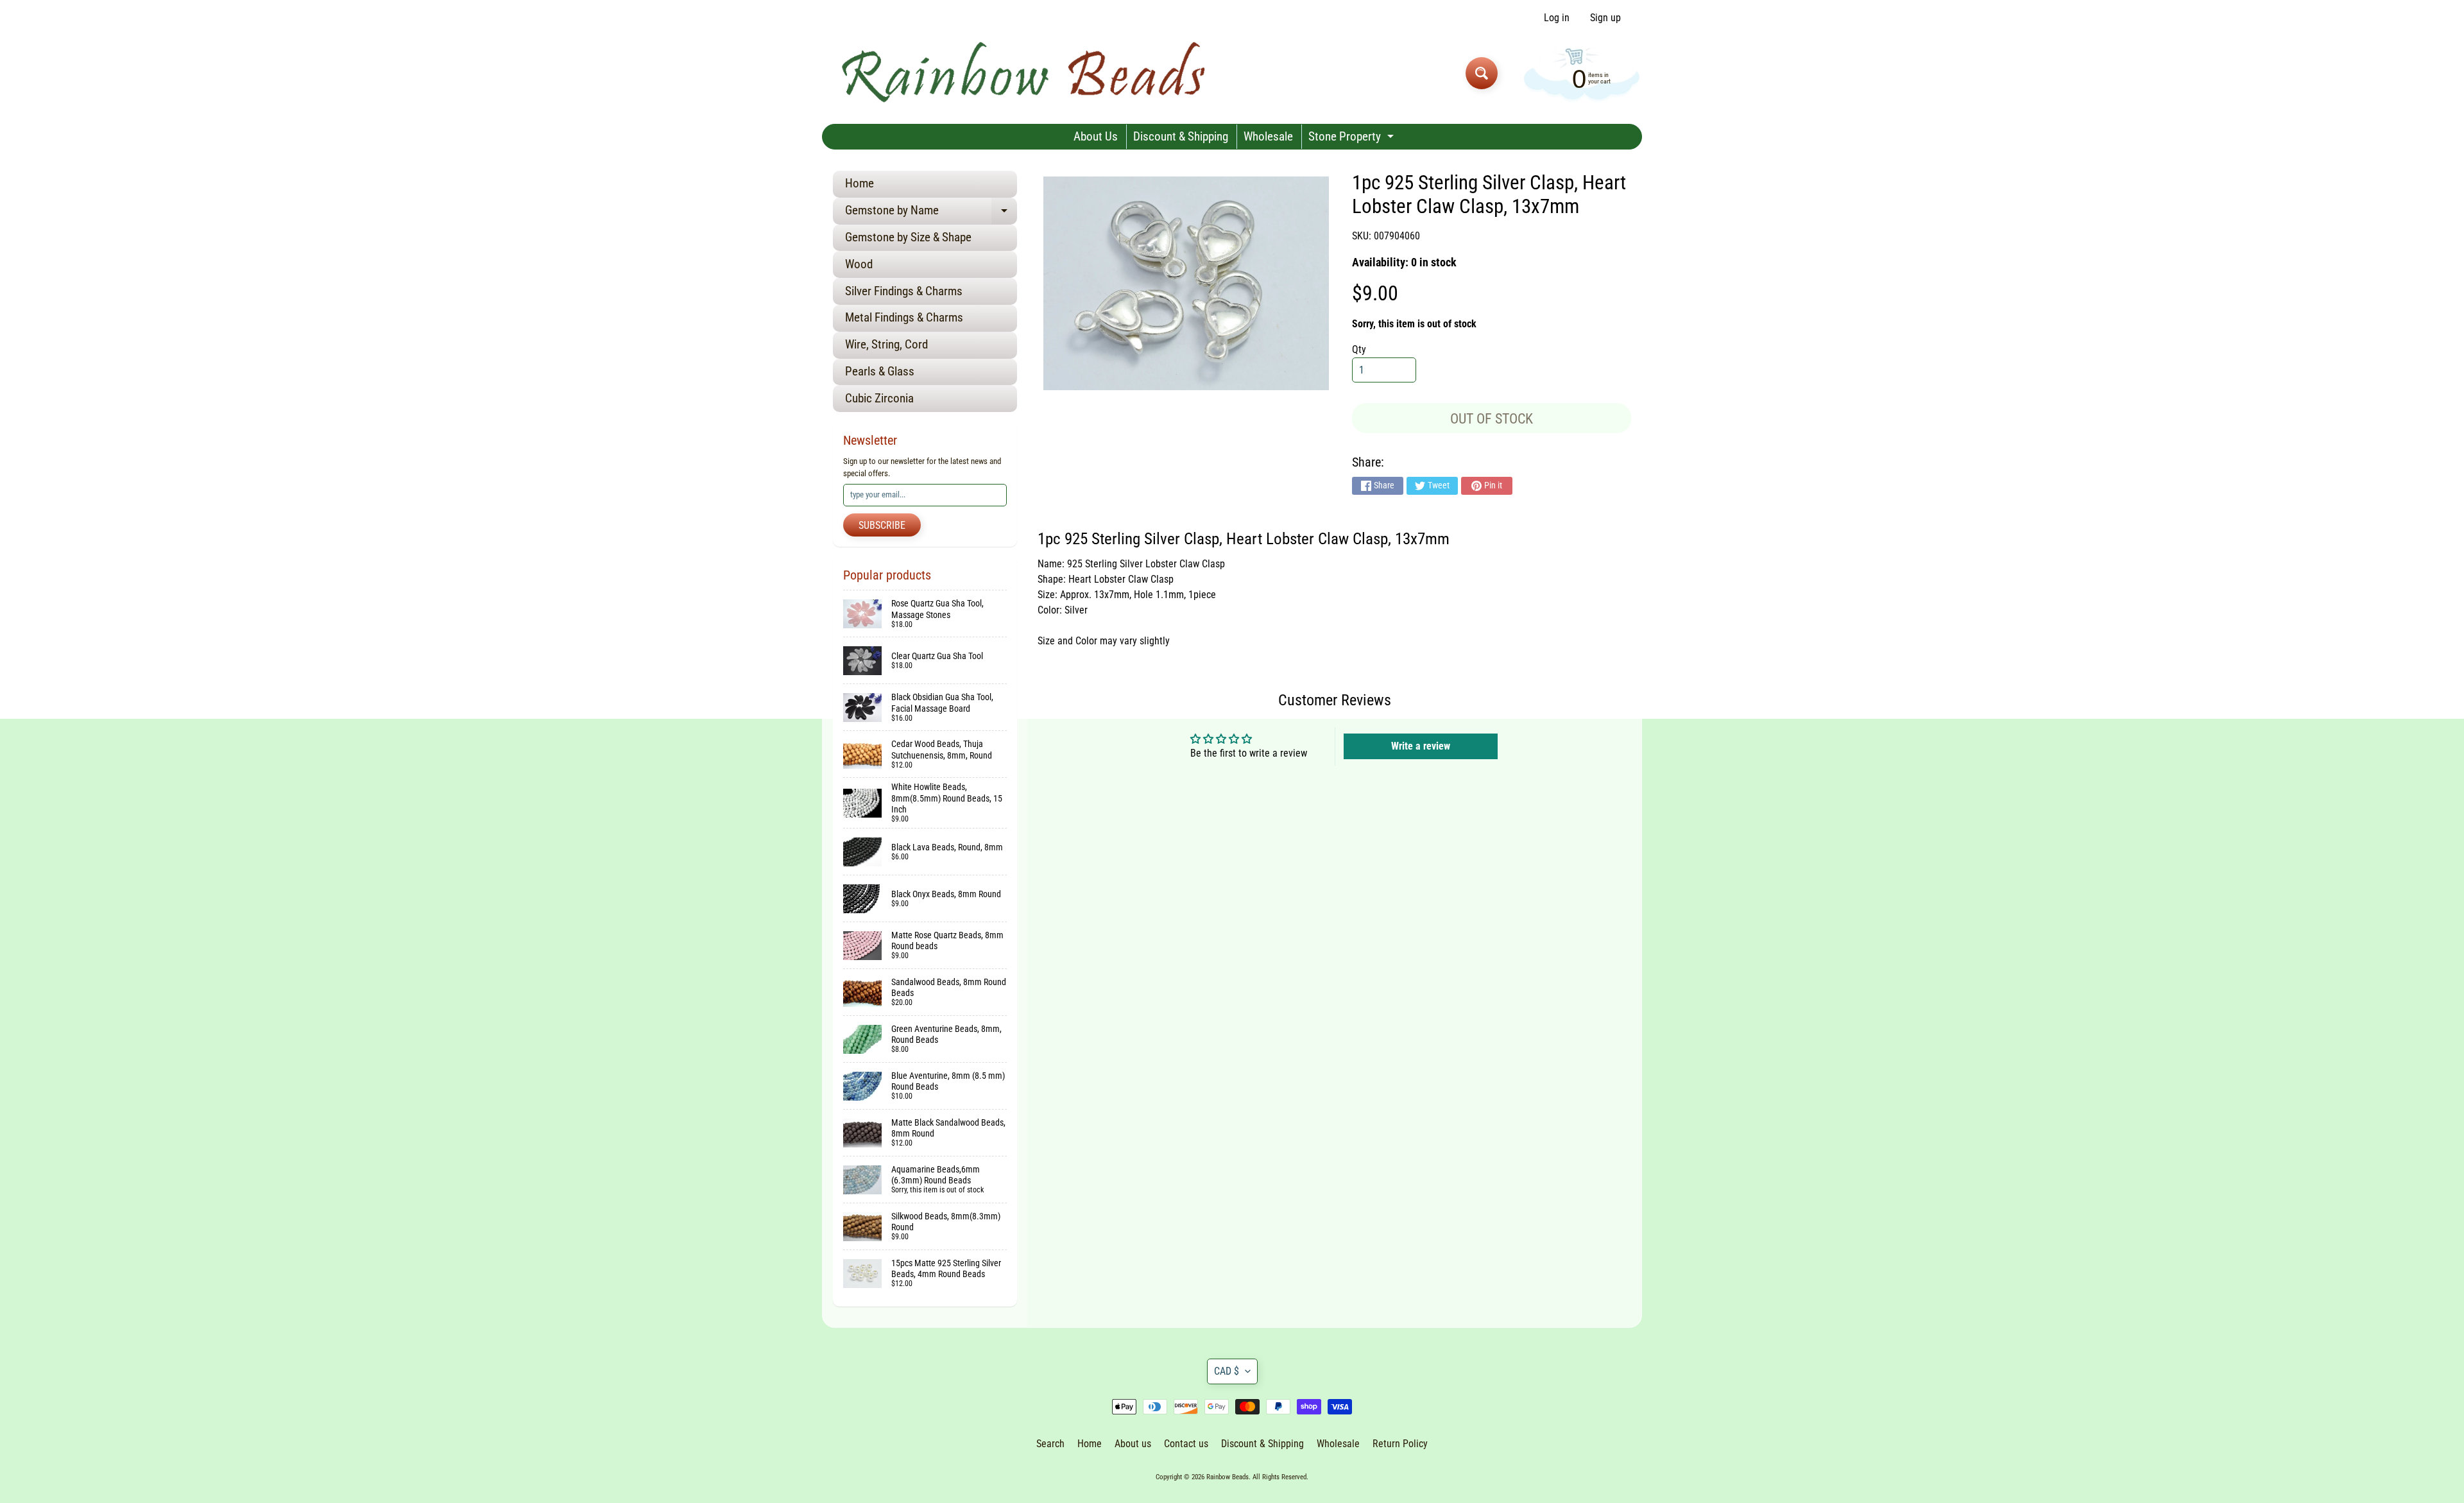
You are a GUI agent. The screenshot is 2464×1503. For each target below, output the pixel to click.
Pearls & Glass (880, 371)
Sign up (1605, 18)
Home (860, 183)
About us (1133, 1444)
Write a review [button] (1421, 746)
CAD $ (1227, 1371)
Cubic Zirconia (879, 398)
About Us (1096, 136)
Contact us (1186, 1444)
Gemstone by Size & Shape (908, 237)
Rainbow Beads (1228, 1477)
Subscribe (882, 525)
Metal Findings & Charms (904, 317)
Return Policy (1400, 1444)
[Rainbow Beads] (1026, 73)
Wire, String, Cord (886, 344)
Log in (1557, 18)
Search (1050, 1444)
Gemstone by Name (931, 213)
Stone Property (1353, 139)
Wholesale (1268, 136)
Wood (859, 264)
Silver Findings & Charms (904, 291)
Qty (1359, 349)
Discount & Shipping (1181, 136)
